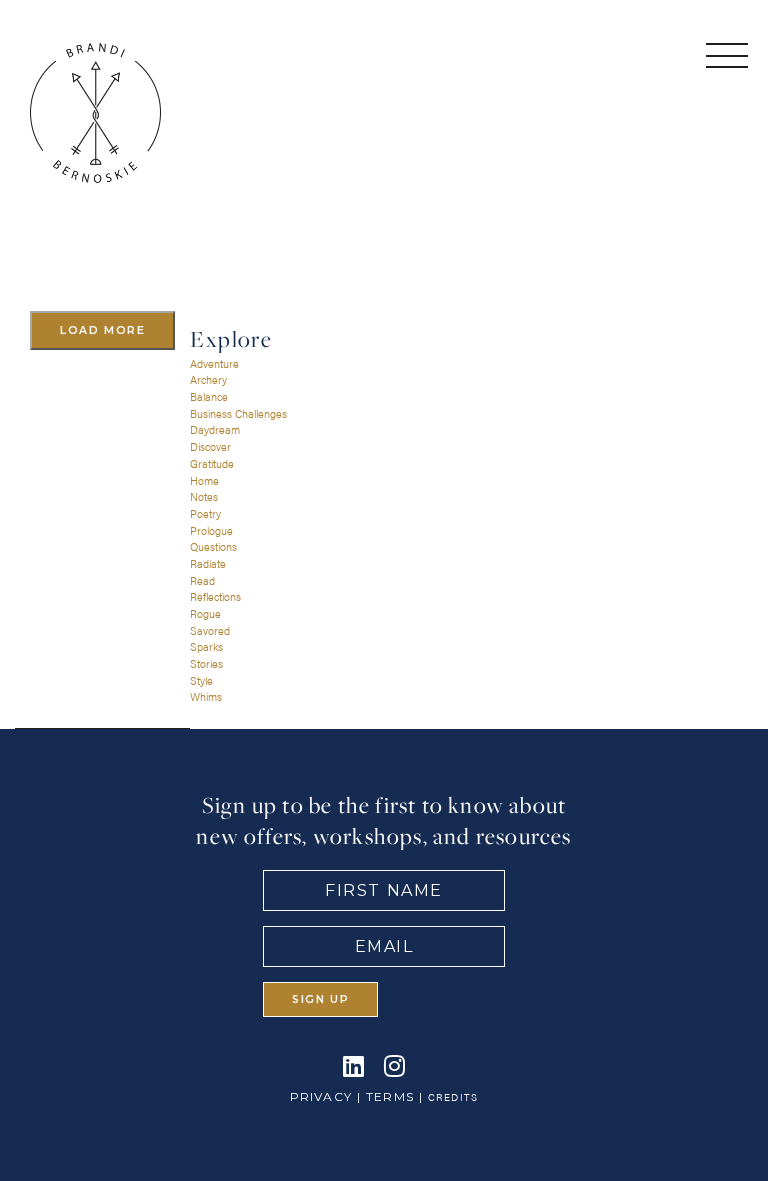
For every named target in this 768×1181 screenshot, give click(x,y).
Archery (208, 379)
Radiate (208, 563)
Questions (213, 546)
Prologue (211, 530)
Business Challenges (238, 413)
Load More (102, 330)
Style (201, 680)
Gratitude (212, 463)
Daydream (215, 429)
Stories (206, 663)
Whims (206, 696)
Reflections (215, 596)
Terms (390, 1096)
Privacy (321, 1096)
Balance (209, 396)
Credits (453, 1097)
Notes (204, 496)
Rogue (205, 613)
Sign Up (320, 999)
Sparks (206, 646)
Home (204, 480)
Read (202, 580)
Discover (210, 446)
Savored (210, 630)
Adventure (214, 363)
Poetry (205, 513)
